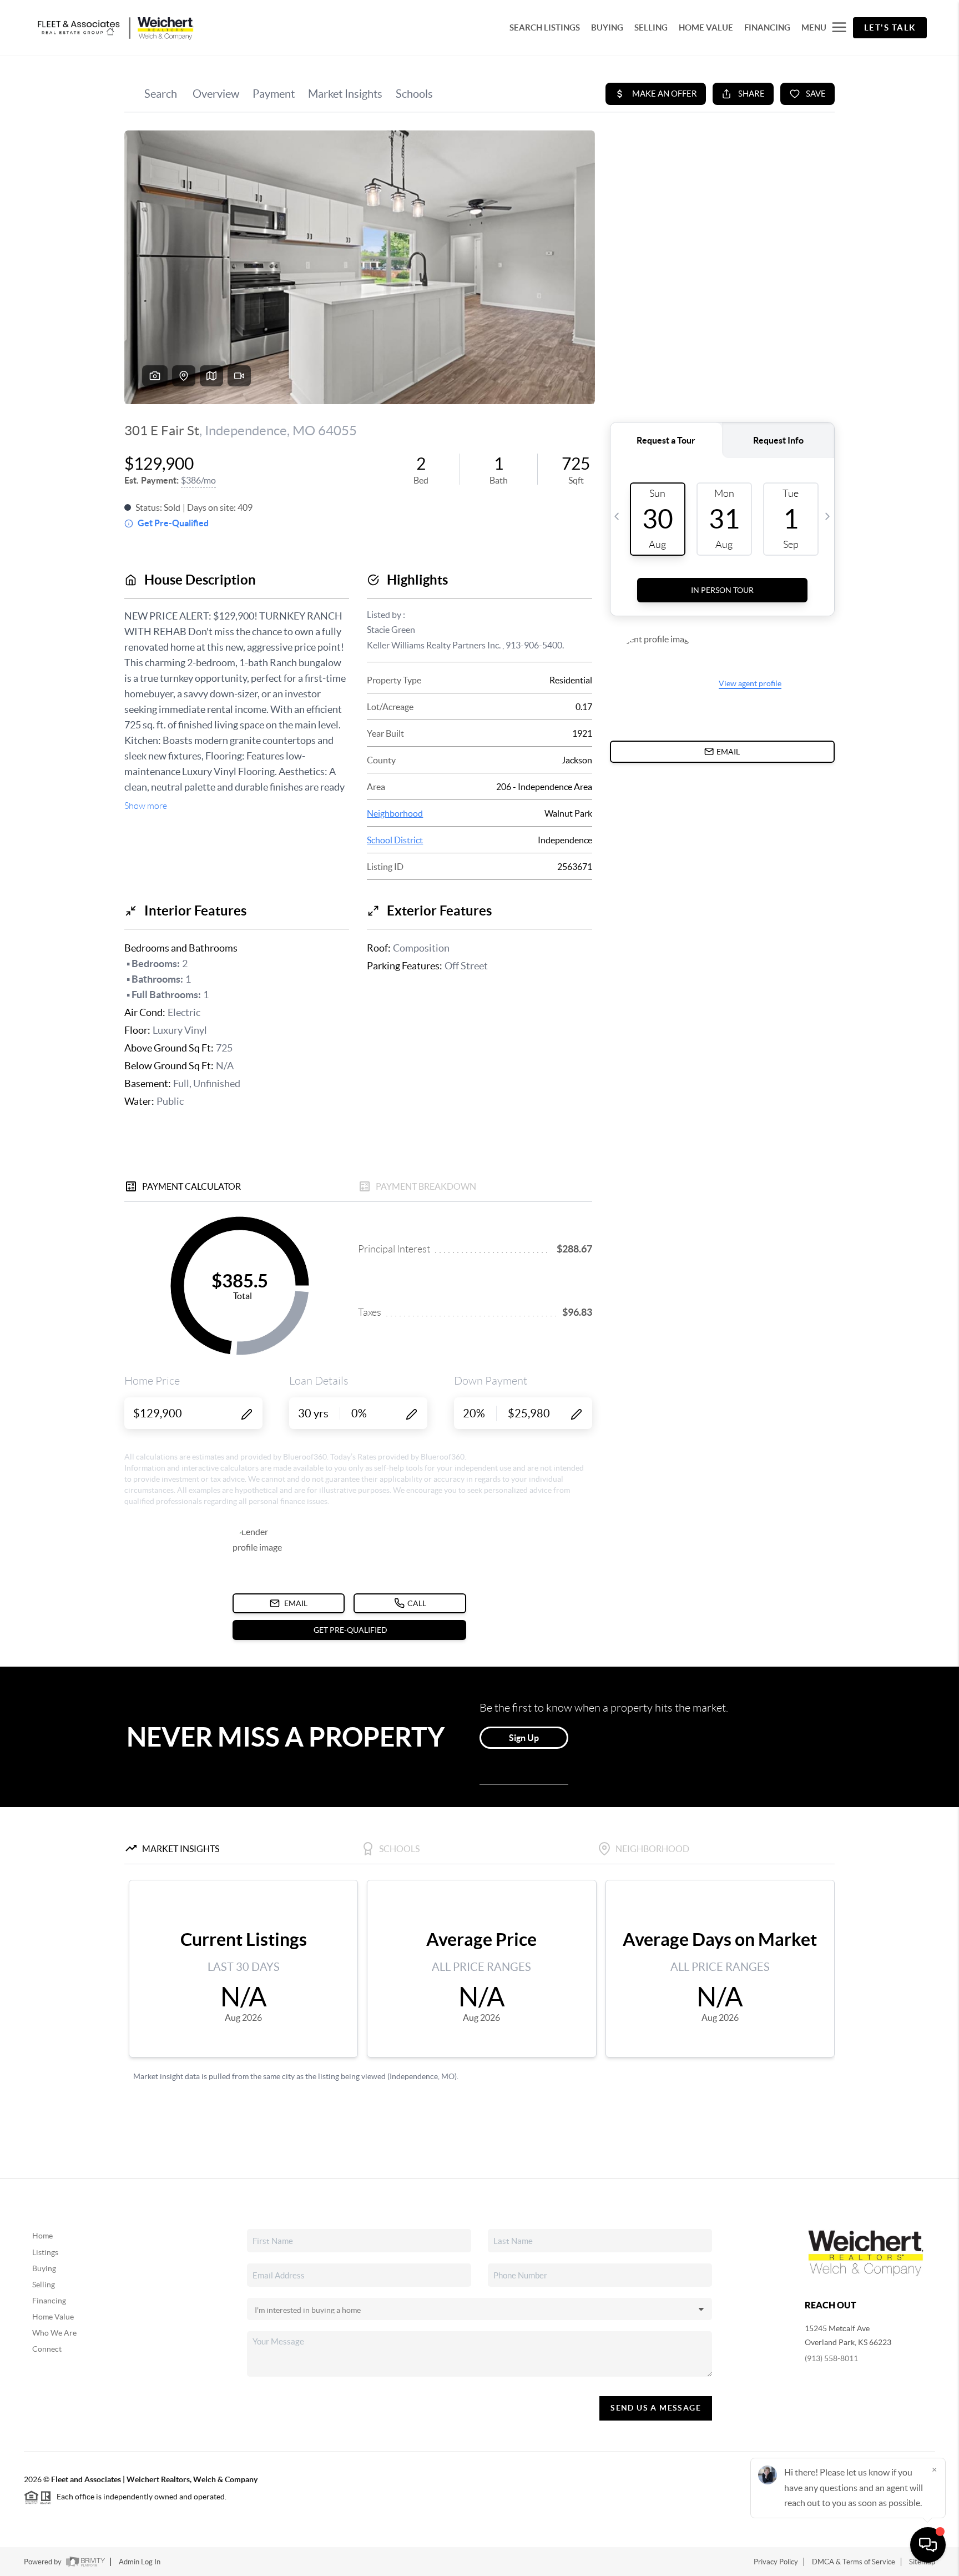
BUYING (607, 27)
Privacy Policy (776, 2562)
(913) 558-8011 (831, 2358)
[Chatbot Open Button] (928, 2545)
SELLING (651, 27)
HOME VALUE (706, 27)
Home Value (53, 2317)
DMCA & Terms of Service (854, 2562)
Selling (44, 2285)
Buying (44, 2268)
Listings (45, 2252)
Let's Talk (890, 27)
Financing (49, 2301)
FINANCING (767, 27)
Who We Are (54, 2333)
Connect (47, 2349)
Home (42, 2236)
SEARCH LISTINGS (545, 27)
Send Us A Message (656, 2408)
